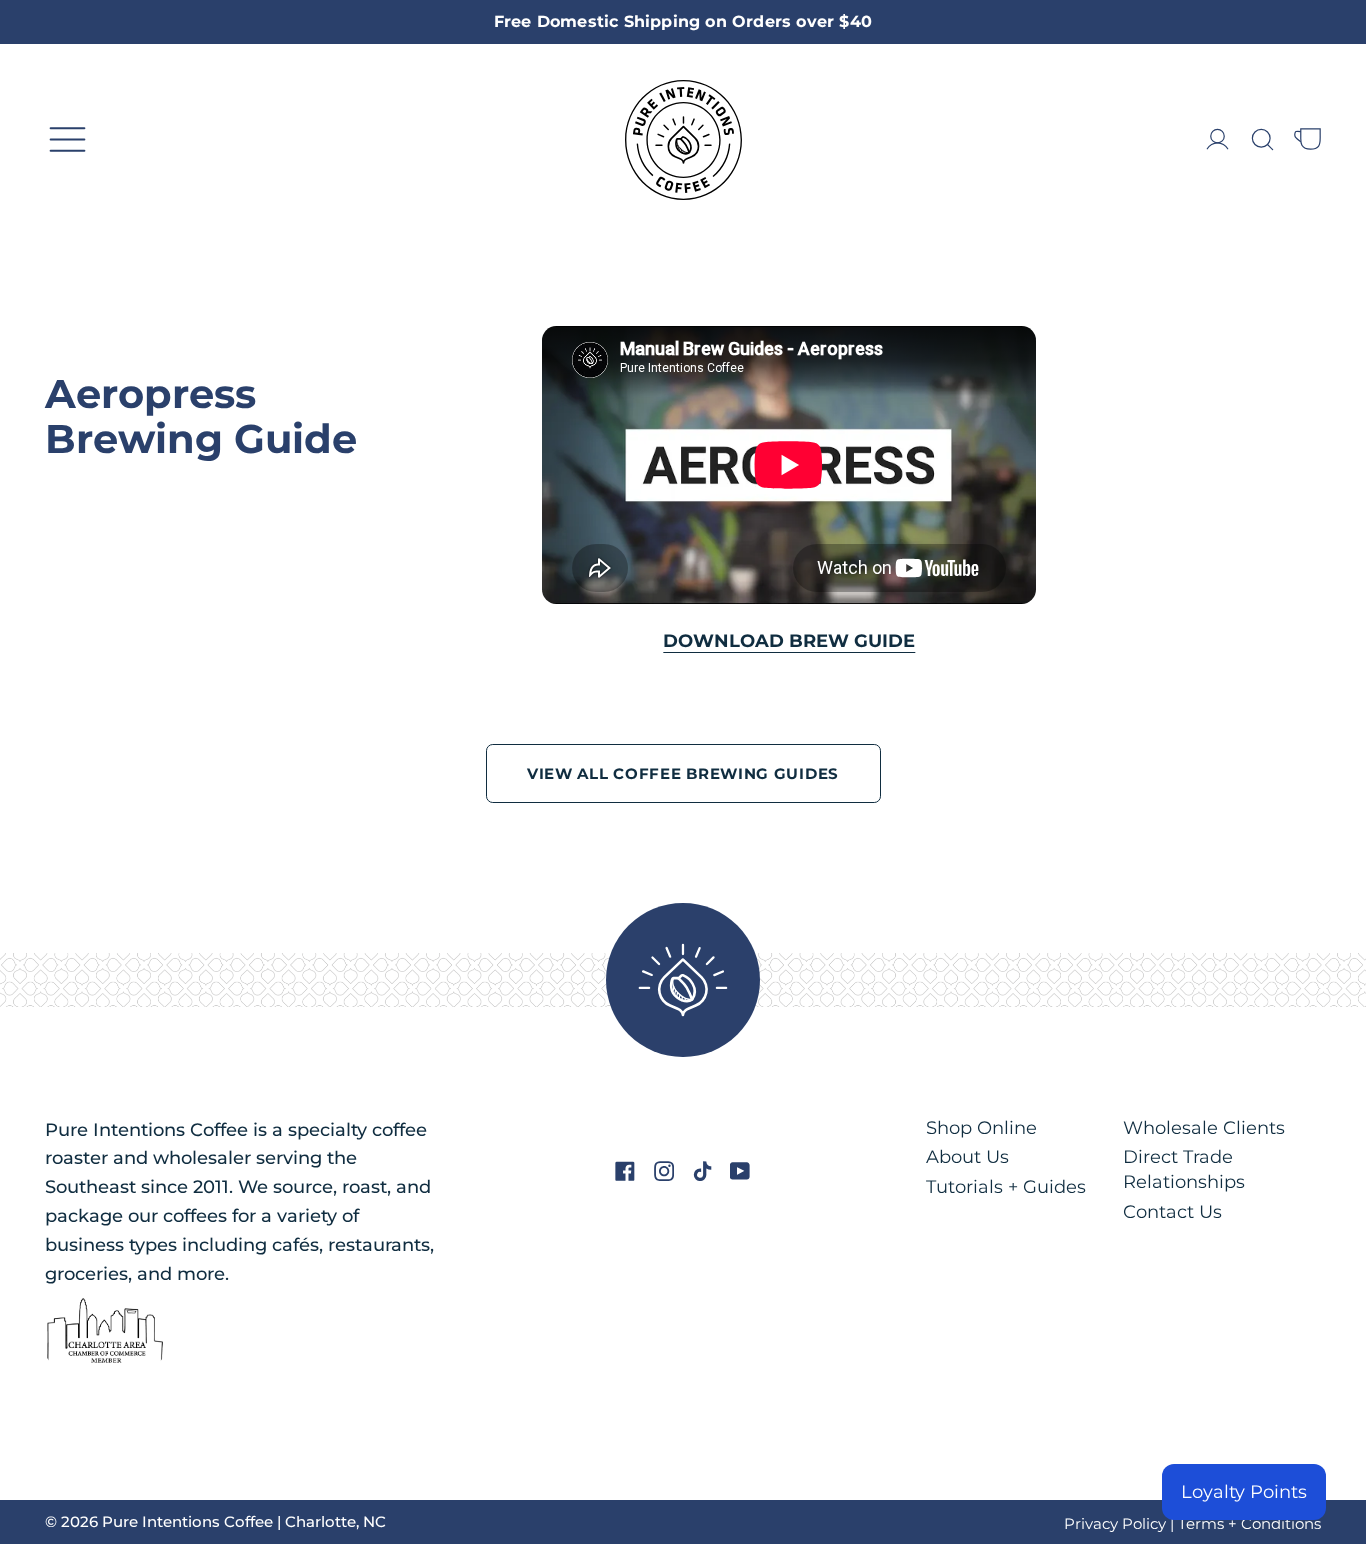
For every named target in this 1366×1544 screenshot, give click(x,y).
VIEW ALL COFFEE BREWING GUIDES (683, 773)
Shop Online (981, 1128)
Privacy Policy (1115, 1523)
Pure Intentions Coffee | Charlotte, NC (244, 1521)
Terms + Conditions (1249, 1523)
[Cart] (1307, 139)
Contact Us (1172, 1212)
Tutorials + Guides (1006, 1187)
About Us (967, 1157)
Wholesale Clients (1204, 1128)
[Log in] (1217, 139)
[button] (1262, 139)
